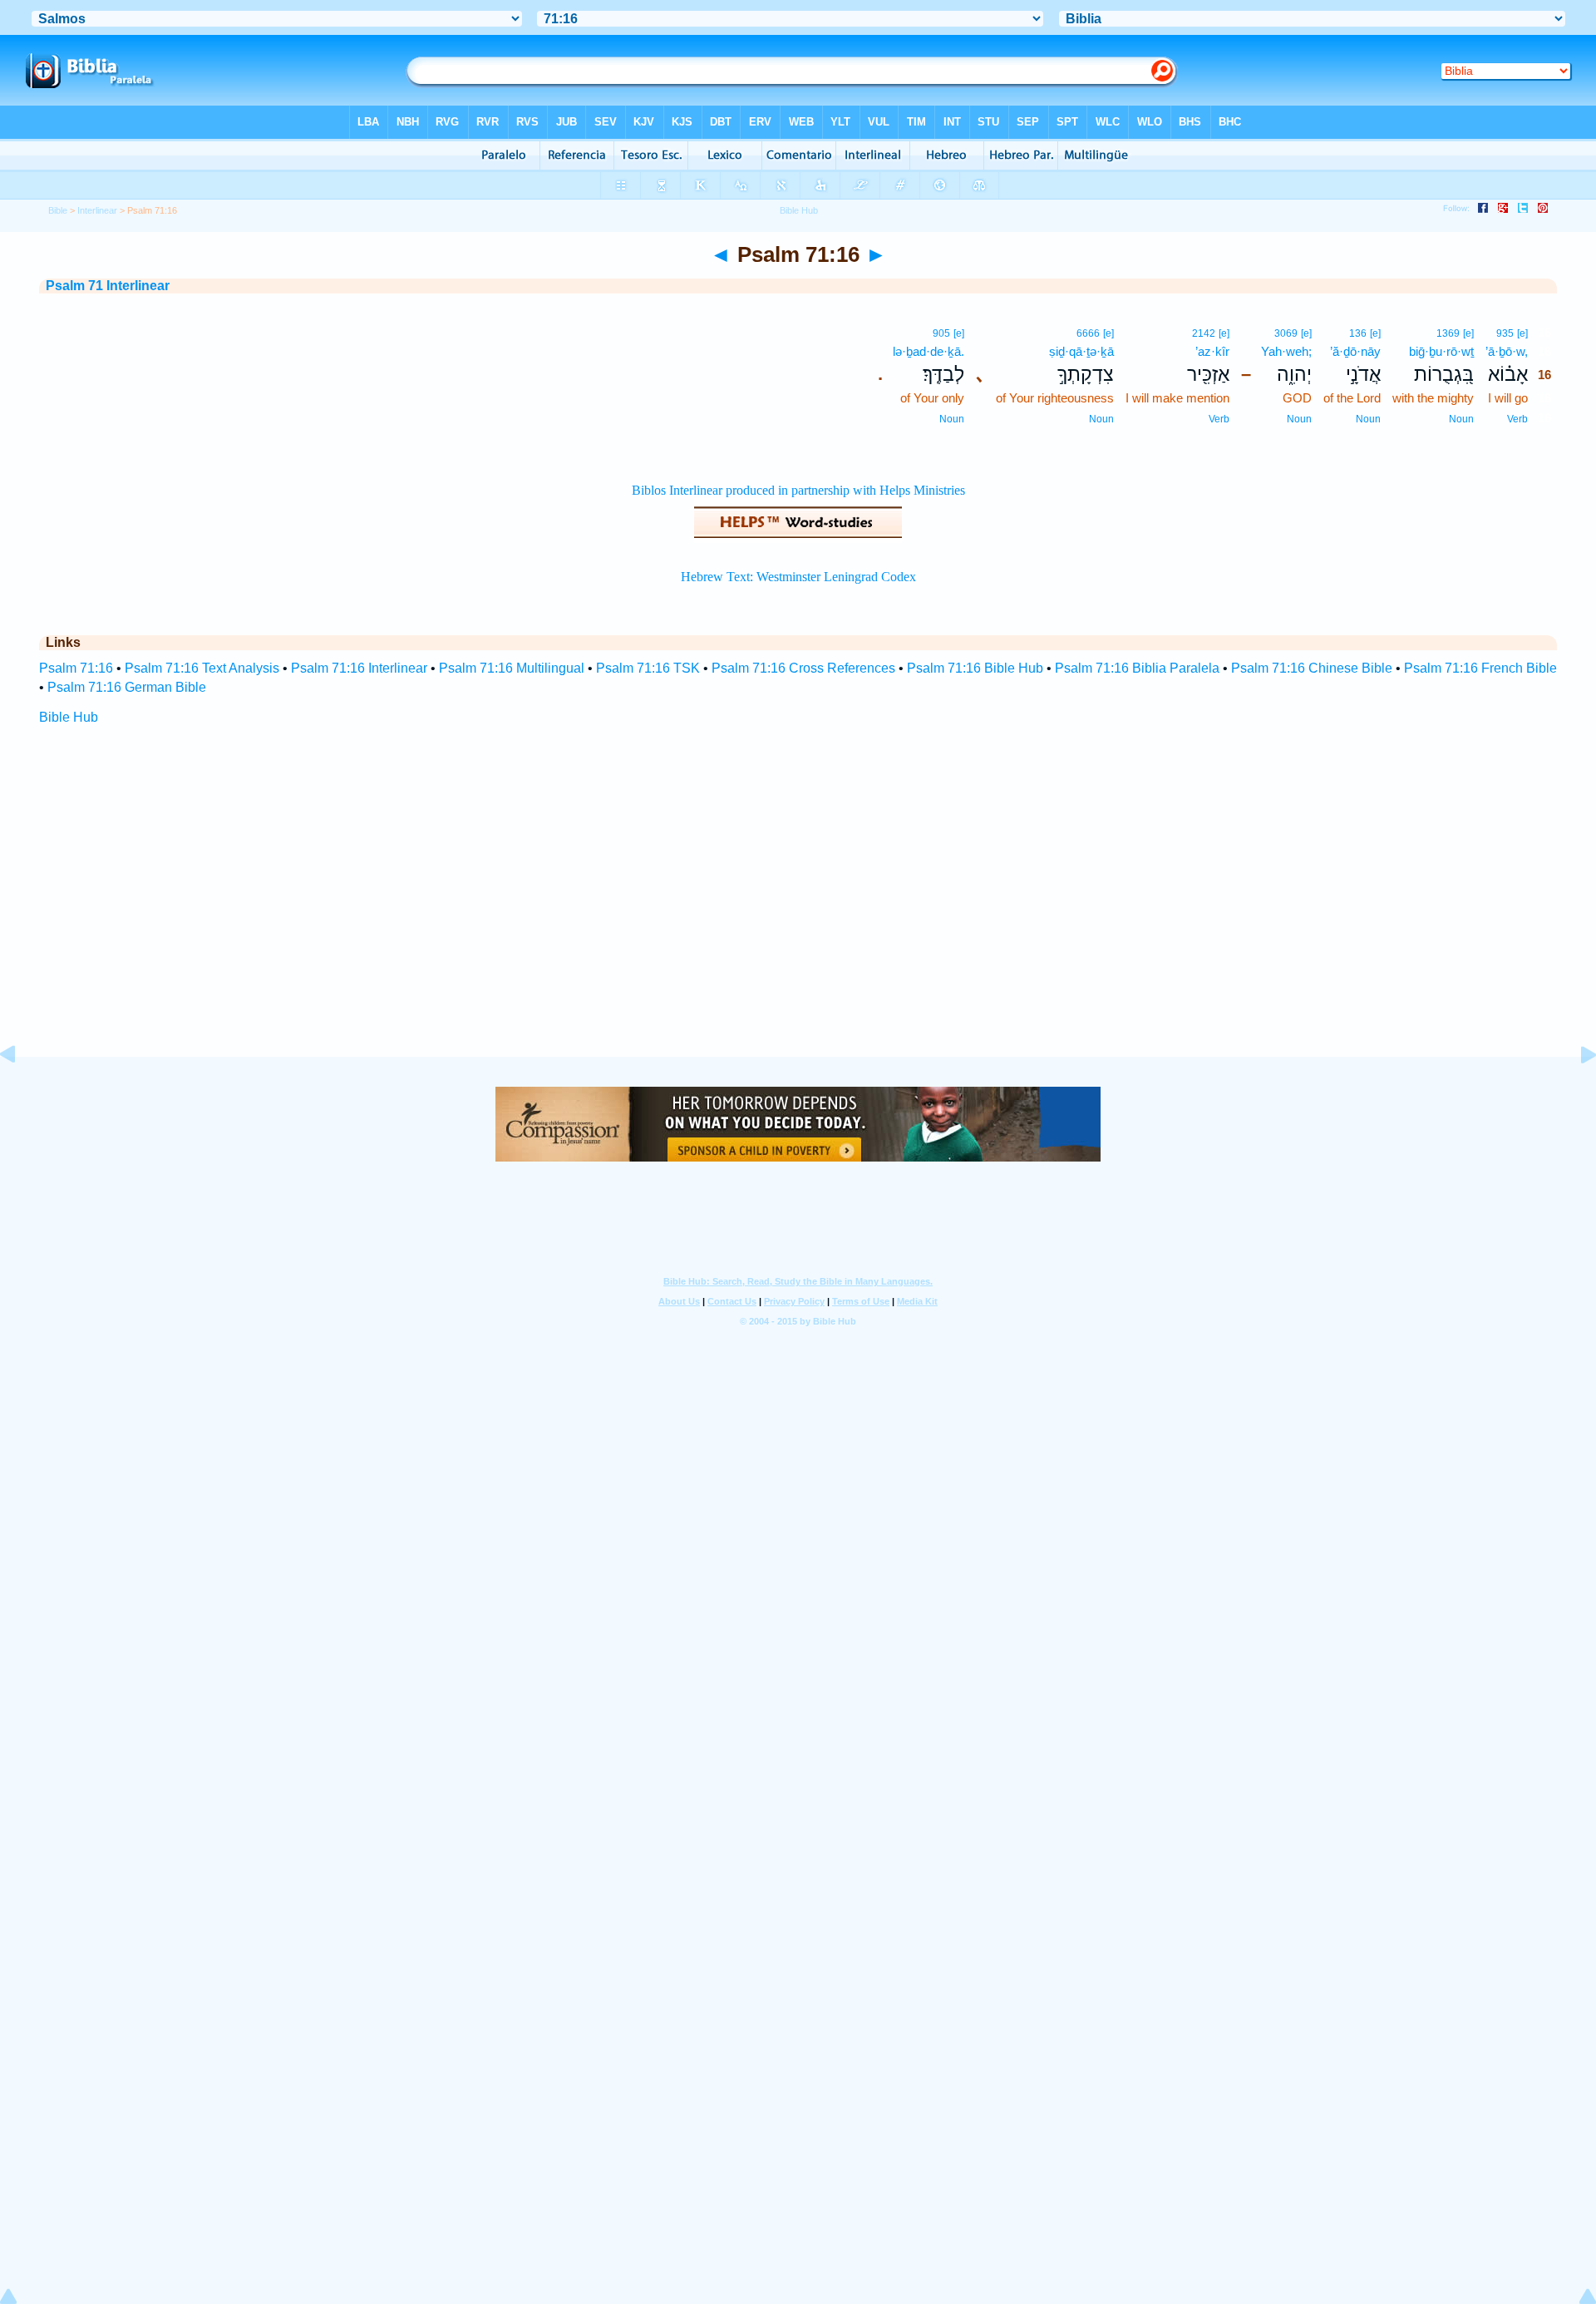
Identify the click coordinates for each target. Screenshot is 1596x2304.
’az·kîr (1212, 351)
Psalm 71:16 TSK (648, 668)
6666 (1088, 333)
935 (1505, 333)
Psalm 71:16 (76, 668)
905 (941, 333)
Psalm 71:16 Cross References (803, 668)
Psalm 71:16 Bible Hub (975, 668)
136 (1358, 333)
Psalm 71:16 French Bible (1480, 668)
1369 (1448, 333)
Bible (58, 210)
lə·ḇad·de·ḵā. (929, 351)
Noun (1461, 419)
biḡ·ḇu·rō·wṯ (1441, 351)
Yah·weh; (1286, 351)
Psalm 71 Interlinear (108, 286)
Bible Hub (69, 717)
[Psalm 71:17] (1575, 1092)
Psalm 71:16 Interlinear (359, 668)
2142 (1204, 333)
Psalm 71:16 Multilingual (512, 668)
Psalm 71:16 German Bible (127, 687)
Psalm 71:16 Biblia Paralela (1137, 668)
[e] (1522, 333)
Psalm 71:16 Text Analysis (202, 668)
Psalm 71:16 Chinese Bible (1312, 668)
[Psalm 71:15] (21, 1092)
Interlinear (97, 210)
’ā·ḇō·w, (1507, 351)
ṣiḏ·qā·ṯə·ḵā (1081, 351)
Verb (1517, 419)
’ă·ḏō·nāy (1355, 351)
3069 (1286, 333)
